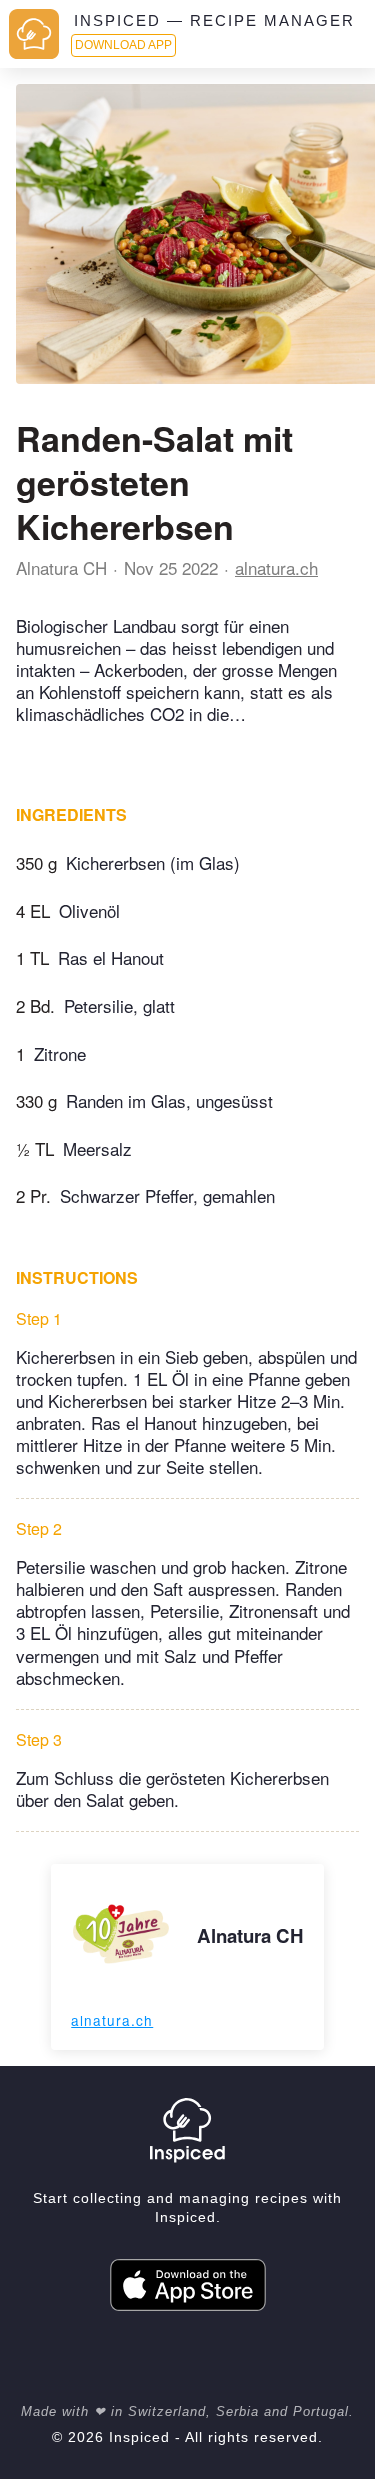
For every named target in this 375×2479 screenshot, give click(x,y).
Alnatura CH (61, 567)
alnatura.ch (276, 567)
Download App (123, 45)
